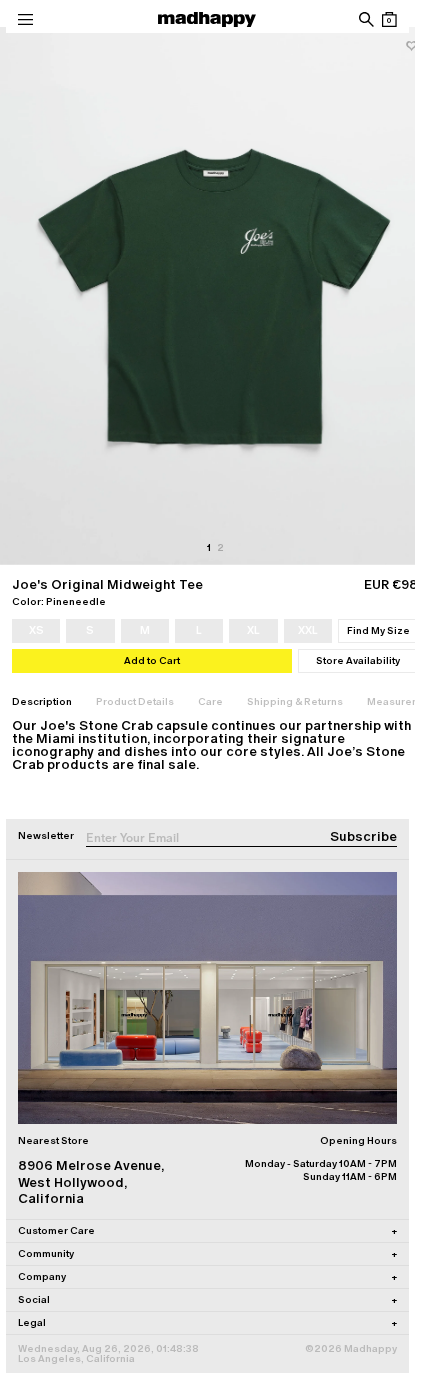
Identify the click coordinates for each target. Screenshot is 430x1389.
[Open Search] (365, 19)
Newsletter (46, 835)
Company (207, 1276)
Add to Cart (152, 660)
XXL (308, 630)
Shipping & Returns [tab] (295, 701)
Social (207, 1299)
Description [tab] (42, 701)
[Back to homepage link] (207, 19)
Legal (207, 1322)
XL (253, 630)
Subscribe (363, 836)
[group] (215, 296)
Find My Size (378, 630)
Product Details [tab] (135, 701)
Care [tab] (210, 701)
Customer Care (207, 1230)
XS (36, 630)
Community (207, 1253)
